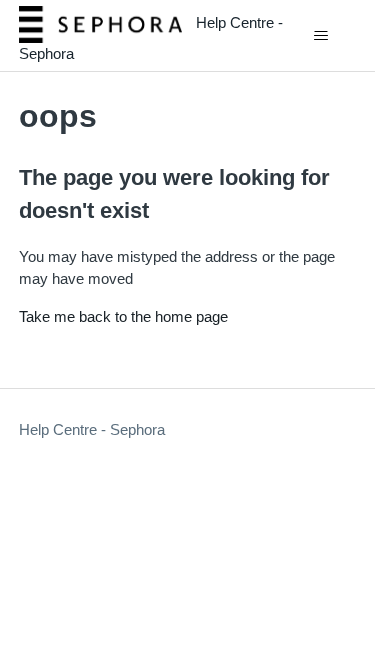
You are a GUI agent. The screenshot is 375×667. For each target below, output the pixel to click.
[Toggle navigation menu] (320, 36)
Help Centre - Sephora (92, 429)
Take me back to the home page (123, 316)
